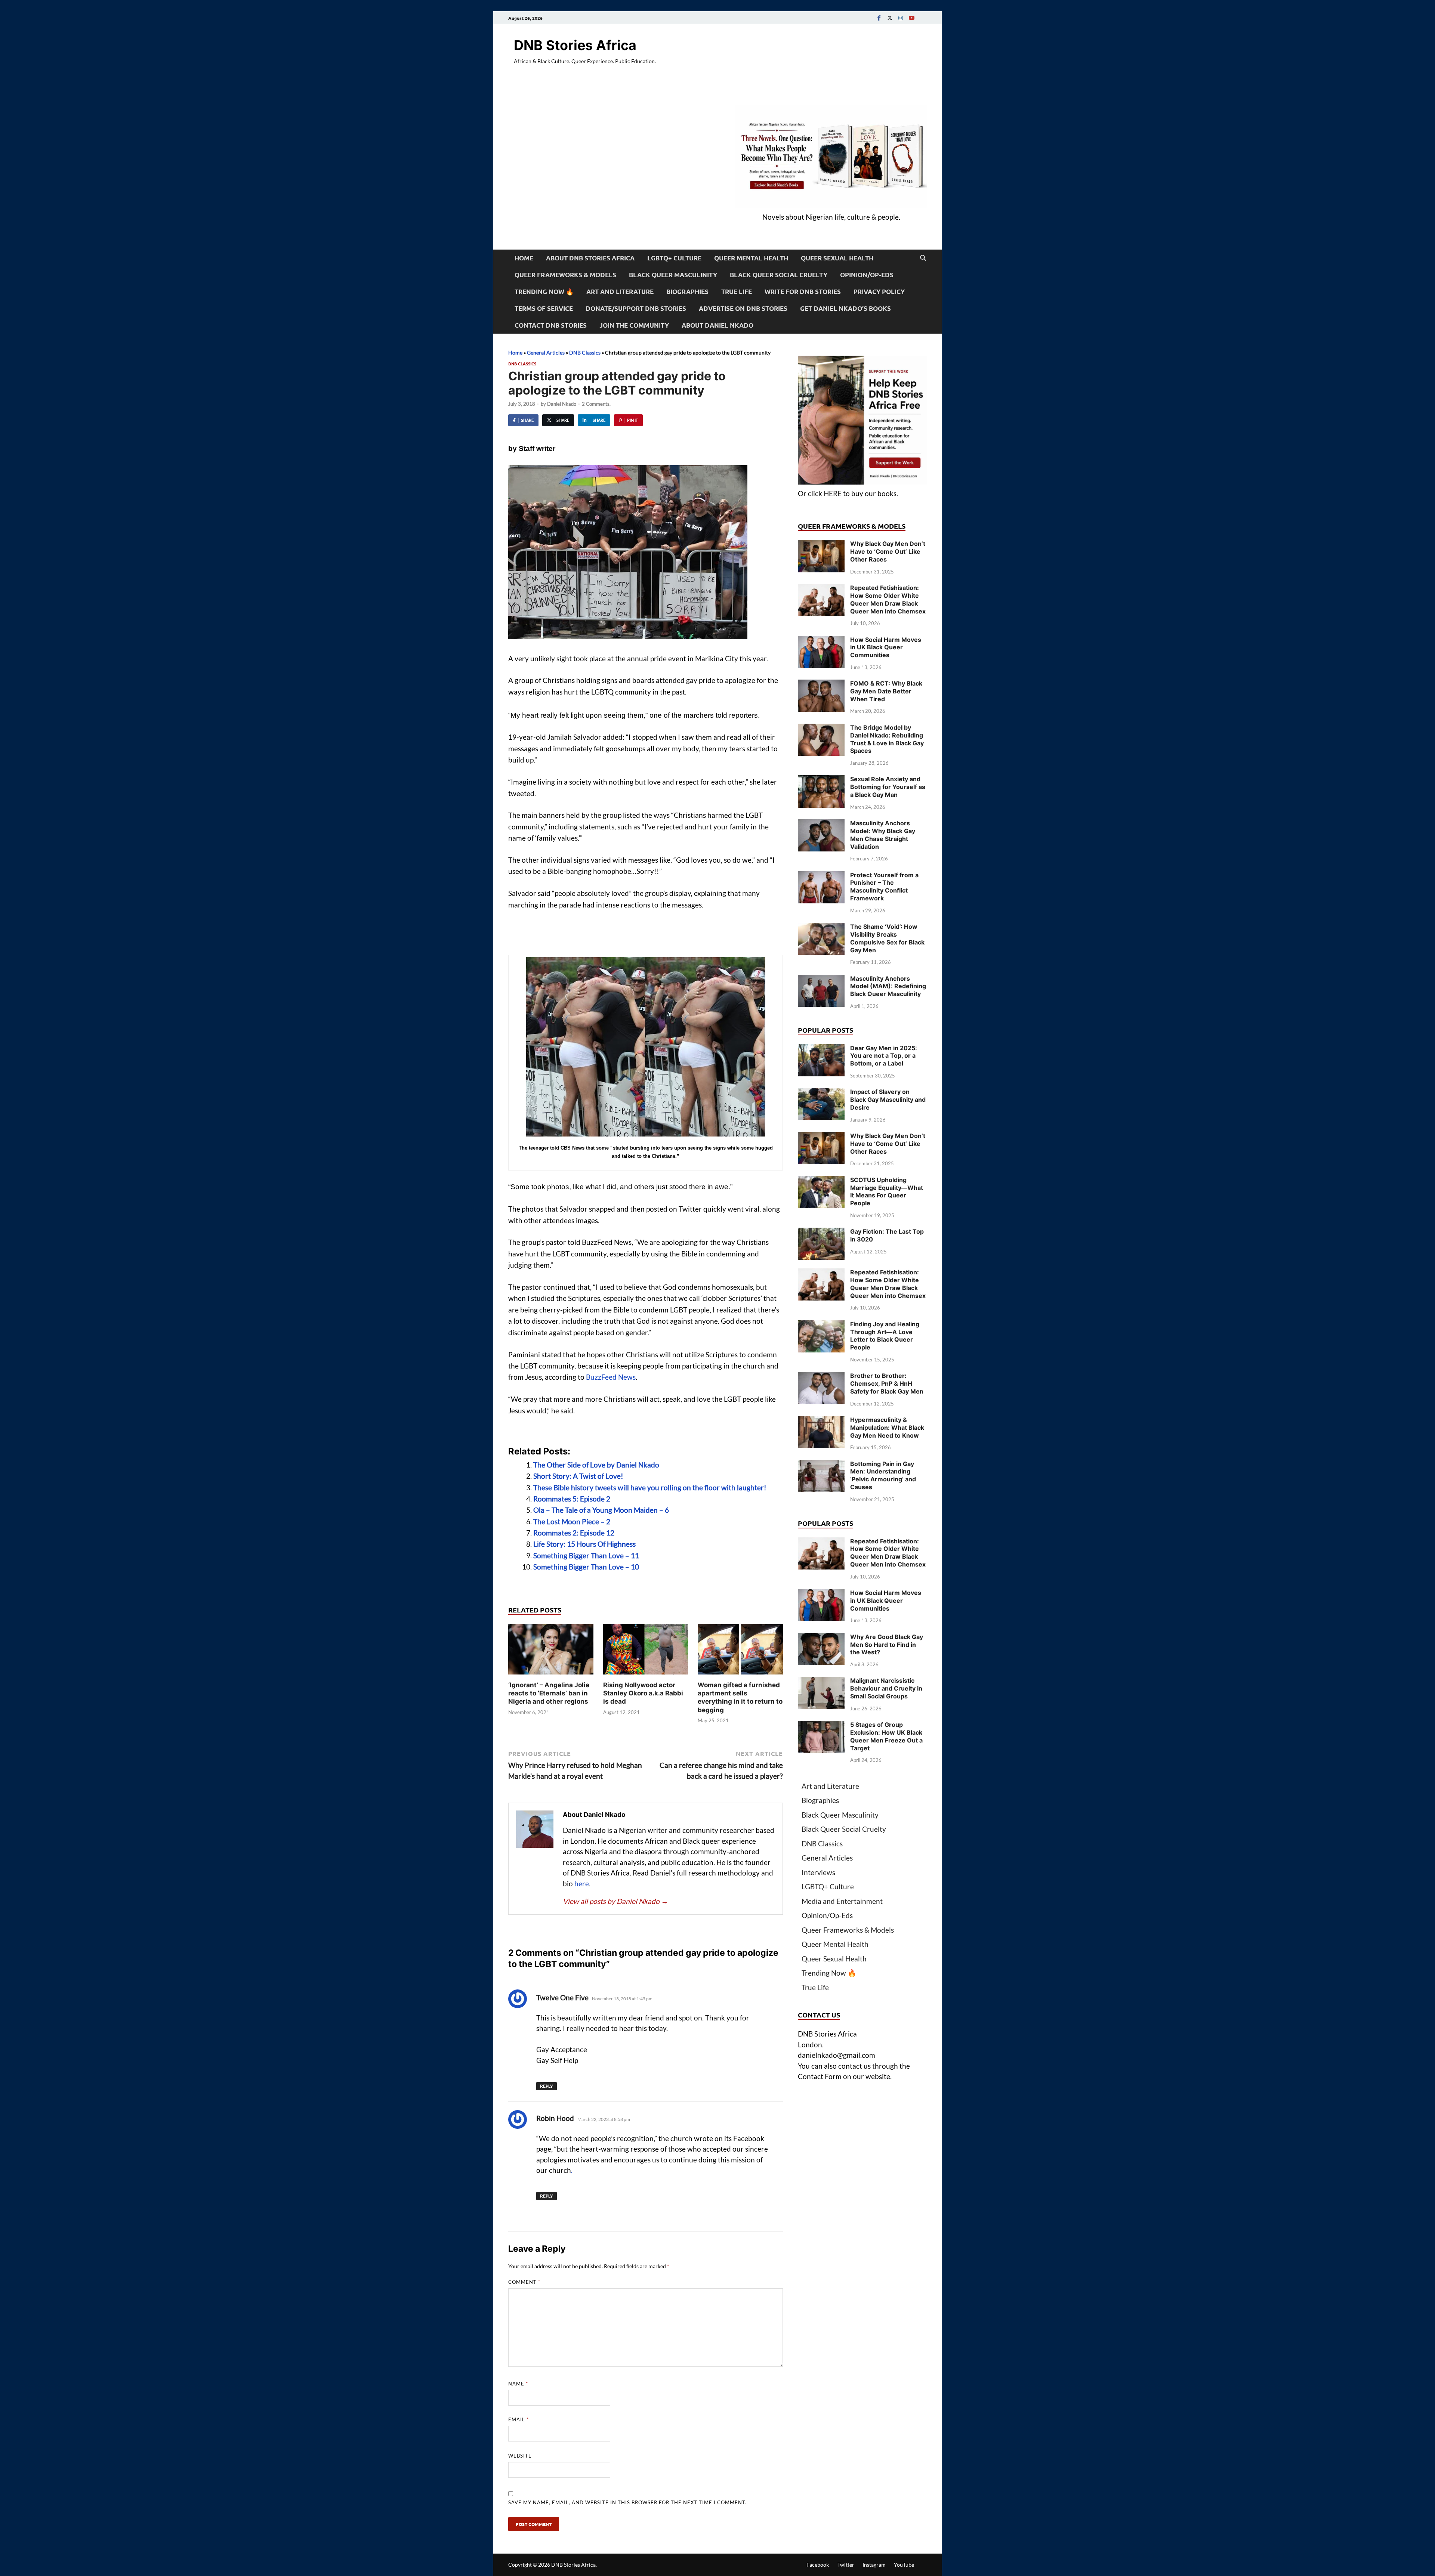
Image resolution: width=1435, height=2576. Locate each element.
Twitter (846, 2565)
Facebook (818, 2565)
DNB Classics (585, 352)
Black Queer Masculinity (673, 275)
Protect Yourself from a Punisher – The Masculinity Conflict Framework (884, 887)
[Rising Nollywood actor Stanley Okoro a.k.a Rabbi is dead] (646, 1652)
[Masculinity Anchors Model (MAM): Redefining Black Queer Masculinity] (821, 980)
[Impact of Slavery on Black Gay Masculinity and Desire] (821, 1093)
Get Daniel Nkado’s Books (845, 308)
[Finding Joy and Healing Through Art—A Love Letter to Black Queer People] (821, 1325)
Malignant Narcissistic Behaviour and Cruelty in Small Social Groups (886, 1688)
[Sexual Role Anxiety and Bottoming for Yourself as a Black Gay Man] (821, 780)
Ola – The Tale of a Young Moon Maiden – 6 (601, 1510)
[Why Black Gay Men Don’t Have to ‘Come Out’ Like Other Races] (821, 545)
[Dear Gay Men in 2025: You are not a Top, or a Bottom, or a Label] (821, 1049)
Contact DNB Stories (551, 325)
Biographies (687, 292)
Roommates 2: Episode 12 (574, 1533)
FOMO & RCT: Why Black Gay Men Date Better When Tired (886, 691)
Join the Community (634, 325)
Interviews (818, 1872)
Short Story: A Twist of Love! (578, 1476)
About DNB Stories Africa (590, 258)
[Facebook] (879, 18)
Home (524, 258)
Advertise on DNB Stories (743, 308)
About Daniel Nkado (717, 325)
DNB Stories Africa (575, 45)
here (582, 1884)
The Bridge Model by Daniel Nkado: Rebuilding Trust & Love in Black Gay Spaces (887, 739)
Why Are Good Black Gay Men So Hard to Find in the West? (887, 1645)
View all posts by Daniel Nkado (615, 1901)
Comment (524, 2282)
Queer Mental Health (751, 258)
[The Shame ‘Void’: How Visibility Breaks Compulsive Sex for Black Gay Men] (821, 928)
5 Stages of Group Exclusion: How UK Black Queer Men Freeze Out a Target (886, 1736)
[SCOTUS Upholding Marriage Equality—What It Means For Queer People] (821, 1181)
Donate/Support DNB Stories (636, 308)
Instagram (874, 2565)
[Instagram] (901, 18)
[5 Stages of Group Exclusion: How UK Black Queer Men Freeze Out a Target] (821, 1726)
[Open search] (923, 258)
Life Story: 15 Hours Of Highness (584, 1544)
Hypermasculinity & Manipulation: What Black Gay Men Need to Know (887, 1428)
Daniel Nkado (562, 404)
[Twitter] (890, 18)
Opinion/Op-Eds (867, 275)
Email (519, 2419)
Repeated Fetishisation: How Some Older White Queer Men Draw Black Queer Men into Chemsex (888, 599)
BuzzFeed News (611, 1377)
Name (518, 2384)
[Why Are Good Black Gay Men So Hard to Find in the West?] (821, 1638)
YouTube (904, 2565)
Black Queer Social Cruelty (779, 275)
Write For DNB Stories (803, 292)
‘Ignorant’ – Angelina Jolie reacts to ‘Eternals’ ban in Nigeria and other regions (549, 1693)
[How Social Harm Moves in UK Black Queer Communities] (821, 641)
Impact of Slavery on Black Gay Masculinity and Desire (888, 1100)
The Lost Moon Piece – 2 (572, 1522)
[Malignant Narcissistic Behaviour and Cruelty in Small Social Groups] (821, 1682)
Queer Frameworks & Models (565, 275)
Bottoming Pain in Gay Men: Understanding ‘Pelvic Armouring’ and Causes (883, 1475)
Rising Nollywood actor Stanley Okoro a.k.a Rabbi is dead (643, 1693)
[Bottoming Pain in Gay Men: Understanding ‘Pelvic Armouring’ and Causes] (821, 1465)
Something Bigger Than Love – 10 (586, 1567)
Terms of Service (544, 308)
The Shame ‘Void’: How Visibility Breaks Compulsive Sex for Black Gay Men (887, 938)
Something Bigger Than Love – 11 (586, 1556)
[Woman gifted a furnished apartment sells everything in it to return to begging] (740, 1652)
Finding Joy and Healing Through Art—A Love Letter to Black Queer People (885, 1336)
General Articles (546, 352)
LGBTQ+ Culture (674, 258)
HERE (833, 493)
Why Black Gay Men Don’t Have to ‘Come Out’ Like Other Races (888, 551)
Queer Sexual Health (837, 258)
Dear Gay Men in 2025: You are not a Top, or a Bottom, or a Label (884, 1056)
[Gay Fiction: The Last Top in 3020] (821, 1233)
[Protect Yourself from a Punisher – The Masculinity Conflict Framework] (821, 876)
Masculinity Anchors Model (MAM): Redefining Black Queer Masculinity (888, 986)
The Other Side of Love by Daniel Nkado (596, 1465)
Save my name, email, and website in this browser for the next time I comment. (627, 2502)
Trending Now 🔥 (544, 292)
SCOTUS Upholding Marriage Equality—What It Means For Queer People (887, 1191)
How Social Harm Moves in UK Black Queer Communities (886, 647)
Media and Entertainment (842, 1901)
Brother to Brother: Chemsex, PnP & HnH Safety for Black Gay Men (887, 1383)
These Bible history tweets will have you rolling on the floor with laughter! (650, 1488)
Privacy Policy (879, 292)
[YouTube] (911, 18)
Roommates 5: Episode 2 (572, 1499)
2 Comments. (596, 404)
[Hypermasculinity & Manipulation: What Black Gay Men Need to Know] (821, 1421)
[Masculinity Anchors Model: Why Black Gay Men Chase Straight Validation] (821, 824)
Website (520, 2456)
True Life (737, 292)
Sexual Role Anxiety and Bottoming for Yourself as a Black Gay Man (888, 787)
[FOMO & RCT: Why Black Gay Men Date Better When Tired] (821, 685)
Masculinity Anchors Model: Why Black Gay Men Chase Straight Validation (883, 835)
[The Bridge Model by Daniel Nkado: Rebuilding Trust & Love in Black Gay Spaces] (821, 729)
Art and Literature (620, 292)
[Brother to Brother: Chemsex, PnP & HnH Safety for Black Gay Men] (821, 1377)
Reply (547, 2086)
